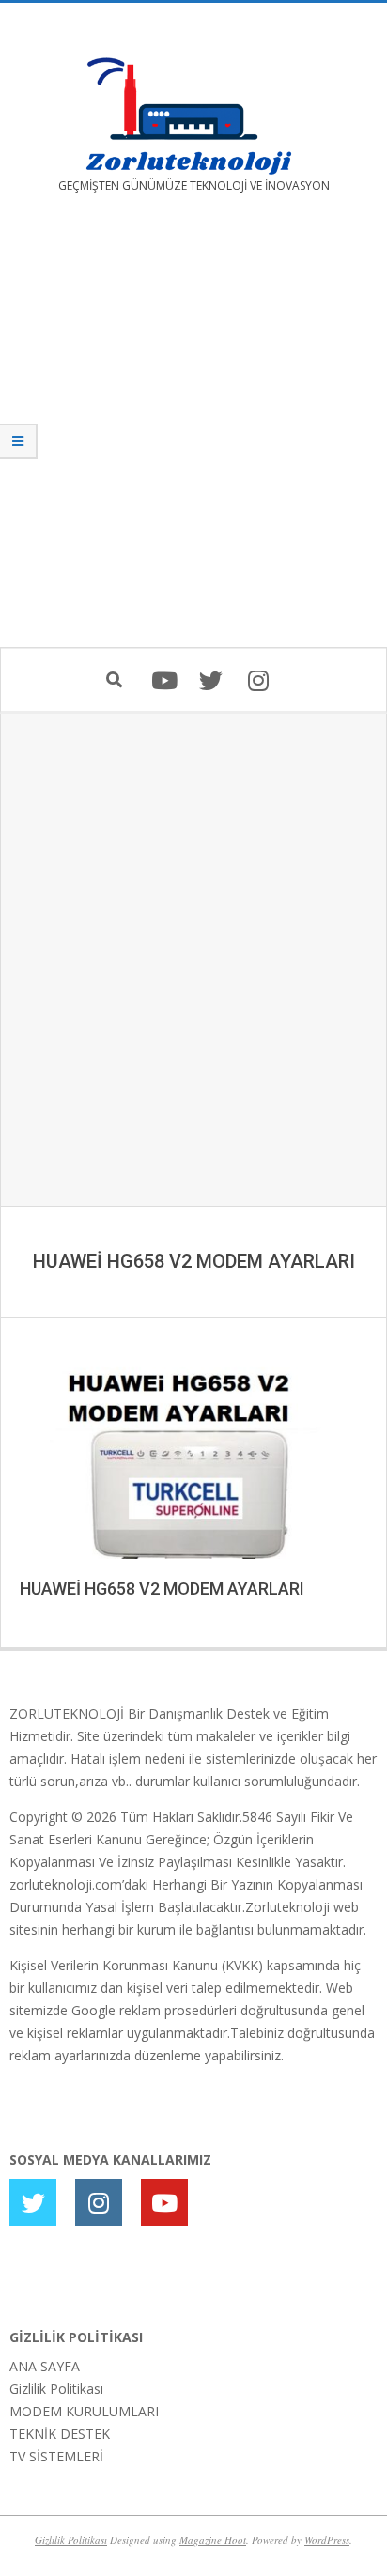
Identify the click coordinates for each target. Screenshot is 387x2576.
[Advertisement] (193, 434)
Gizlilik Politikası (56, 2389)
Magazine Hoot (213, 2540)
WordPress (327, 2540)
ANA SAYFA (45, 2366)
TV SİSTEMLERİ (56, 2456)
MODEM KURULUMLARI (84, 2411)
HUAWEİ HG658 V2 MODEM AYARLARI (162, 1589)
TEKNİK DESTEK (60, 2434)
